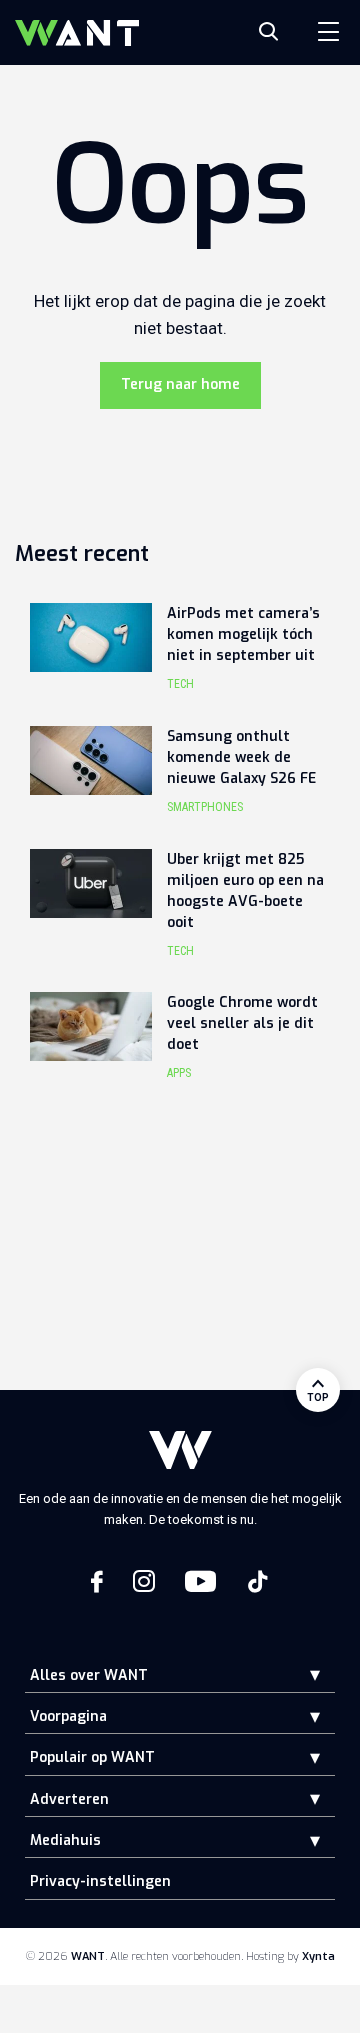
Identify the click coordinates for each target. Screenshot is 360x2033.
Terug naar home (180, 384)
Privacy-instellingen (100, 1881)
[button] (300, 1674)
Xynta (318, 1956)
